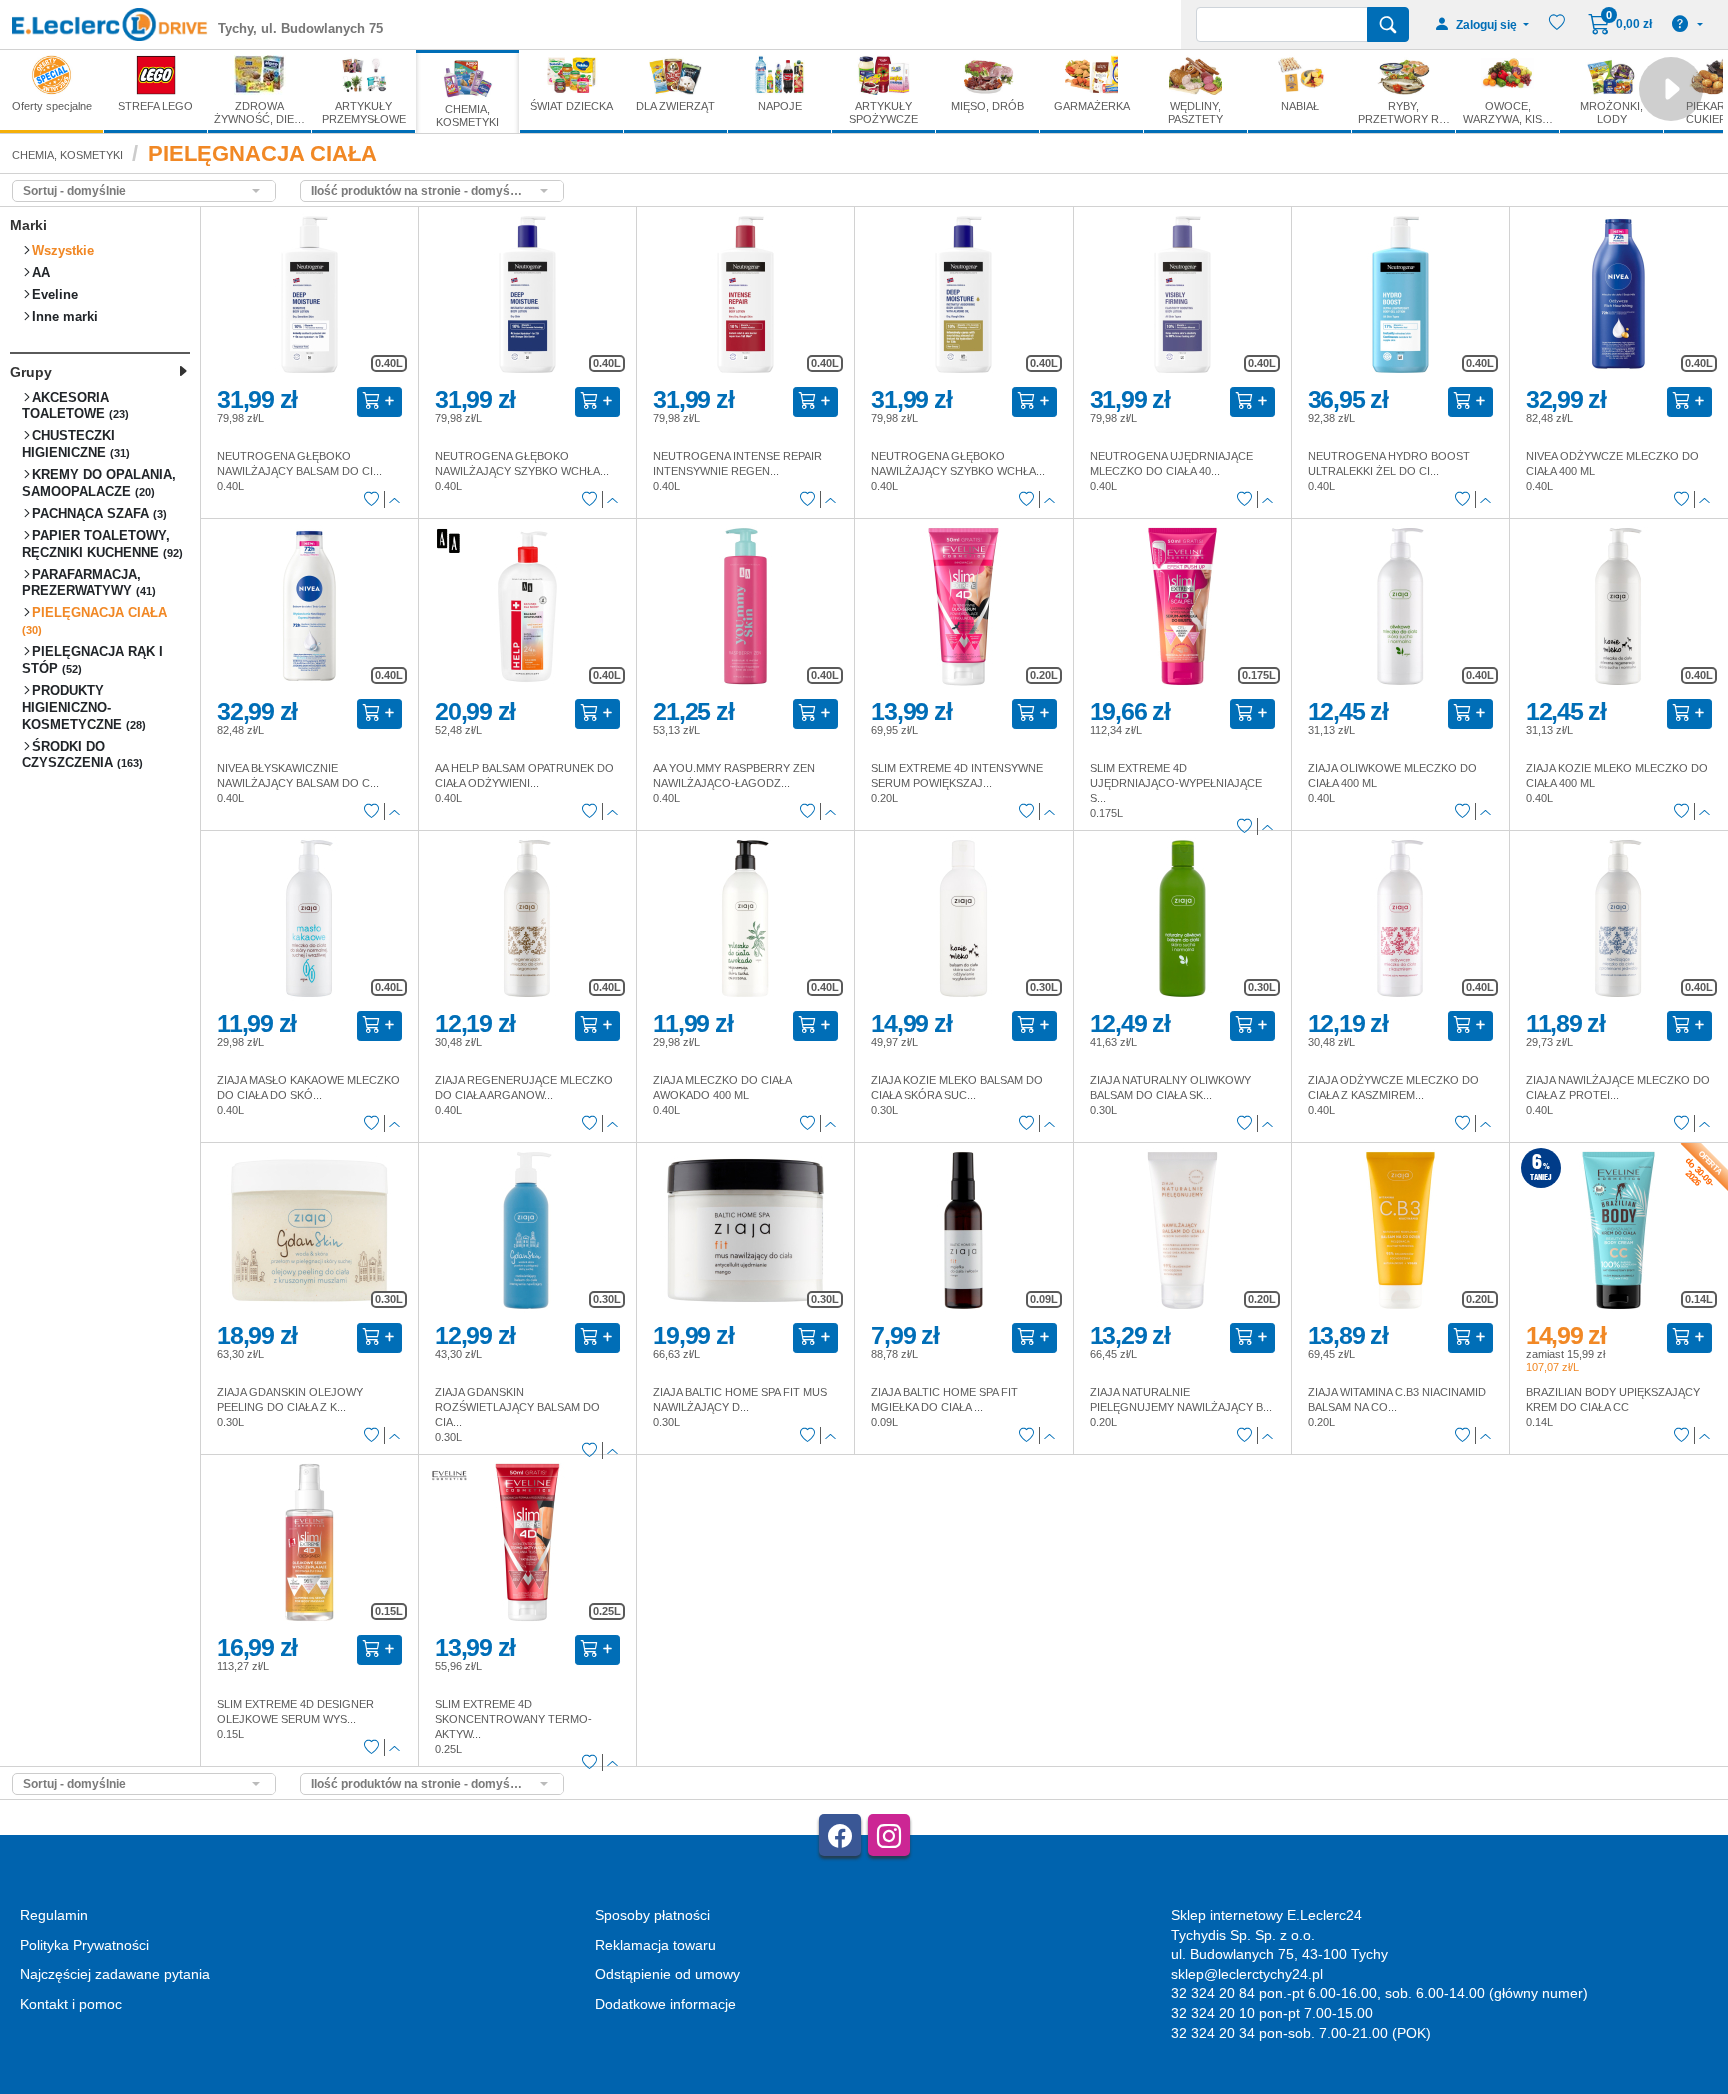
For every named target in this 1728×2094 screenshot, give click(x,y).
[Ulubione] (371, 500)
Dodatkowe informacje (665, 2004)
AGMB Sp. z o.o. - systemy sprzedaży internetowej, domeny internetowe (457, 2085)
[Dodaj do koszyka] (379, 402)
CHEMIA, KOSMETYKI (67, 155)
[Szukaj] (1388, 24)
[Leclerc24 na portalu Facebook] (840, 1835)
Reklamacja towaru (655, 1945)
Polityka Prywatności (84, 1945)
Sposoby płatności (652, 1915)
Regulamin (54, 1915)
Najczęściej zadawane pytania (115, 1974)
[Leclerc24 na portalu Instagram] (889, 1835)
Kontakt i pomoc (71, 2004)
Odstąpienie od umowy (667, 1974)
